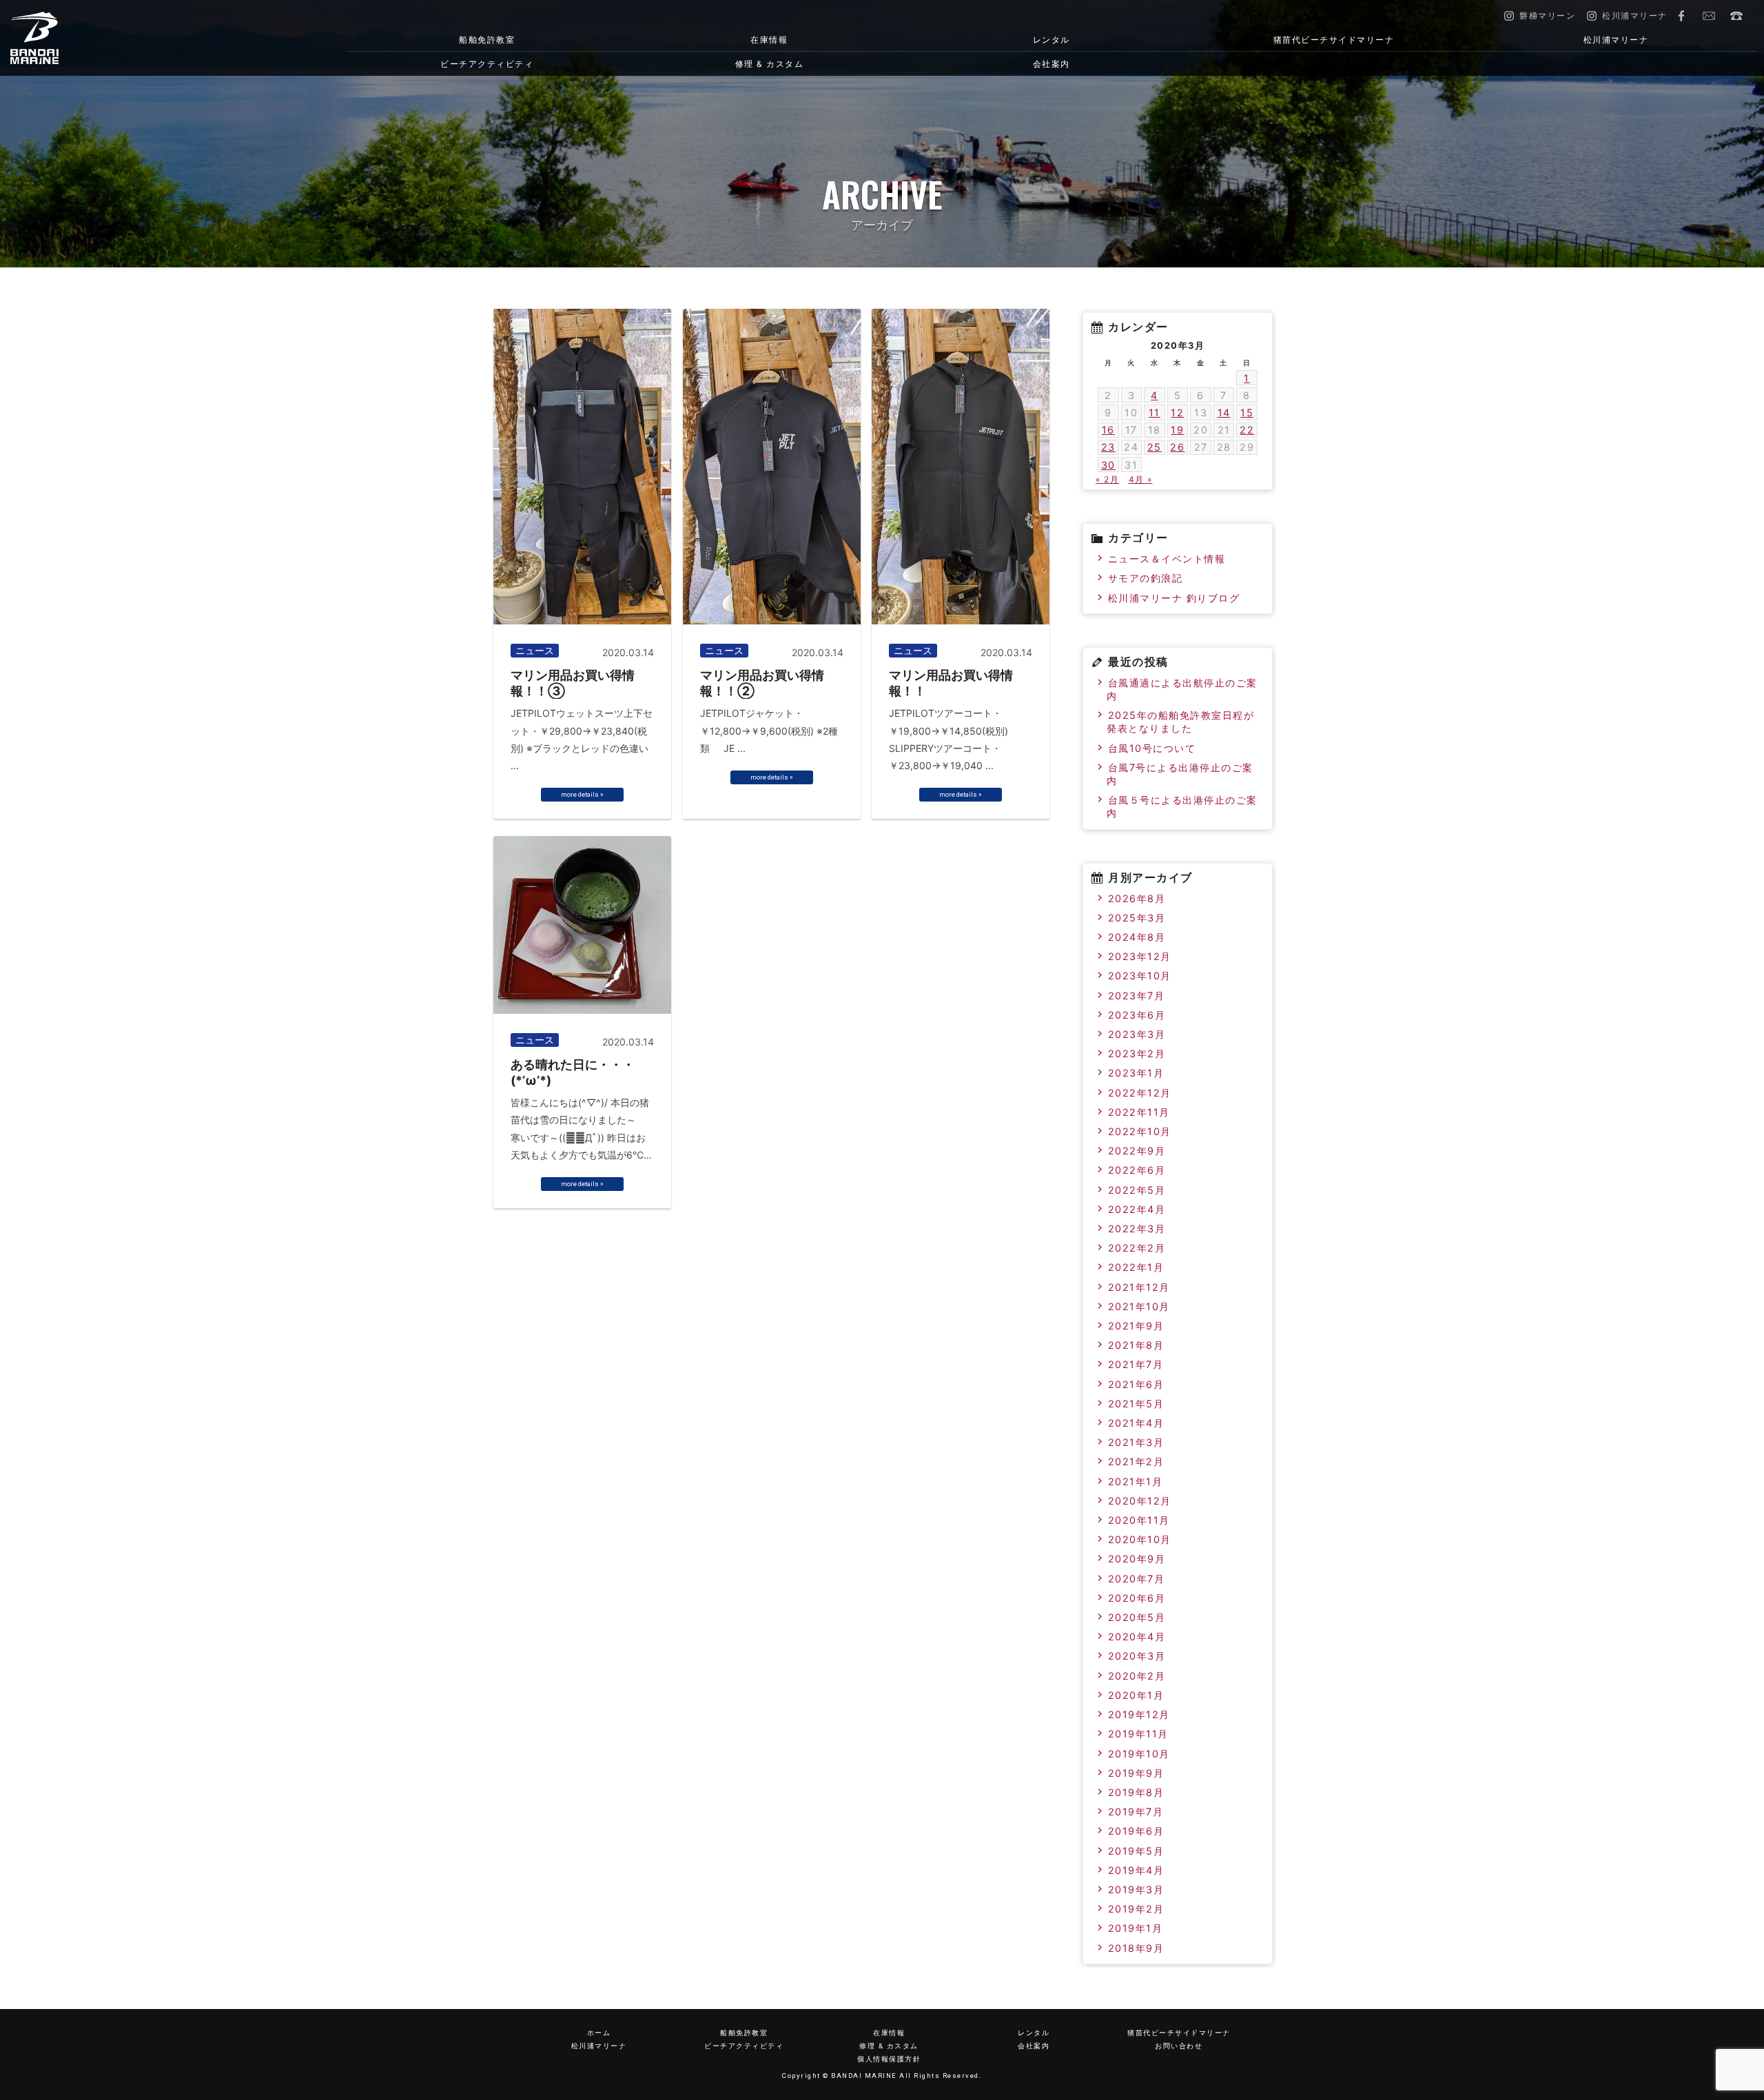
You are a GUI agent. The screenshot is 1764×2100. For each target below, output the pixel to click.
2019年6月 (1136, 1831)
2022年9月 (1137, 1151)
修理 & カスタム (770, 64)
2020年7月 (1137, 1579)
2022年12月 (1140, 1093)
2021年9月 (1136, 1326)
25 (1155, 447)
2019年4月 (1136, 1870)
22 (1247, 430)
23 (1108, 447)
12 (1177, 412)
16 (1108, 430)
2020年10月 (1140, 1539)
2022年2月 (1137, 1248)
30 (1108, 465)
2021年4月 (1136, 1423)
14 (1224, 412)
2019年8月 (1136, 1792)
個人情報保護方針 (889, 2059)
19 (1177, 430)
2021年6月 (1136, 1384)
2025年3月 (1137, 918)
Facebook (1681, 16)
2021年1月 (1136, 1481)
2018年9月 (1136, 1948)
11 (1155, 412)
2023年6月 (1137, 1015)
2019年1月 (1136, 1928)
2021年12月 (1139, 1287)
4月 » (1141, 479)
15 (1247, 412)
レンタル (1052, 40)
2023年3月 (1137, 1034)
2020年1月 (1136, 1695)
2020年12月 (1140, 1501)
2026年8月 (1137, 898)
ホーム (599, 2033)
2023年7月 (1137, 996)
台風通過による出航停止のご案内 (1182, 689)
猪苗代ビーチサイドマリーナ (1334, 40)
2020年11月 (1139, 1520)
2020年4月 (1137, 1637)
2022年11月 (1139, 1112)
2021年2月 (1136, 1461)
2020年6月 (1137, 1598)
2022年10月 (1140, 1131)
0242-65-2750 (1736, 16)
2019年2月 (1136, 1909)
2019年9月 (1136, 1773)
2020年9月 (1137, 1559)
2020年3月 (1137, 1656)
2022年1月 (1136, 1267)
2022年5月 (1137, 1190)
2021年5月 (1136, 1404)
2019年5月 (1136, 1851)
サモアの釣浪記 (1146, 578)
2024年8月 (1137, 937)
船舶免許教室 (487, 40)
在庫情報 (769, 40)
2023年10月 (1140, 976)
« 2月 (1107, 479)
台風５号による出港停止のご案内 (1182, 806)
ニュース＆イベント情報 (1167, 559)
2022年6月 (1137, 1170)
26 (1177, 447)
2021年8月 (1136, 1345)
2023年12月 (1140, 956)
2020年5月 (1137, 1617)
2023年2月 (1137, 1053)
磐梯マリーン (139, 38)
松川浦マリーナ (1616, 40)
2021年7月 (1136, 1364)
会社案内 (1052, 64)
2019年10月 (1139, 1754)
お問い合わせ (1709, 16)
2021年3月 (1136, 1442)
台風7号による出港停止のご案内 (1180, 774)
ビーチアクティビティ (487, 64)
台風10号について (1152, 748)
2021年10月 (1139, 1306)
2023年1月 (1136, 1073)
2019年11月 (1138, 1734)
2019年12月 (1139, 1714)
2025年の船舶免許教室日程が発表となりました (1180, 722)
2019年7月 (1136, 1812)
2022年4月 (1137, 1209)
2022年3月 (1137, 1229)
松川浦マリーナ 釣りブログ (1174, 598)
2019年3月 (1136, 1889)
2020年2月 (1137, 1676)
